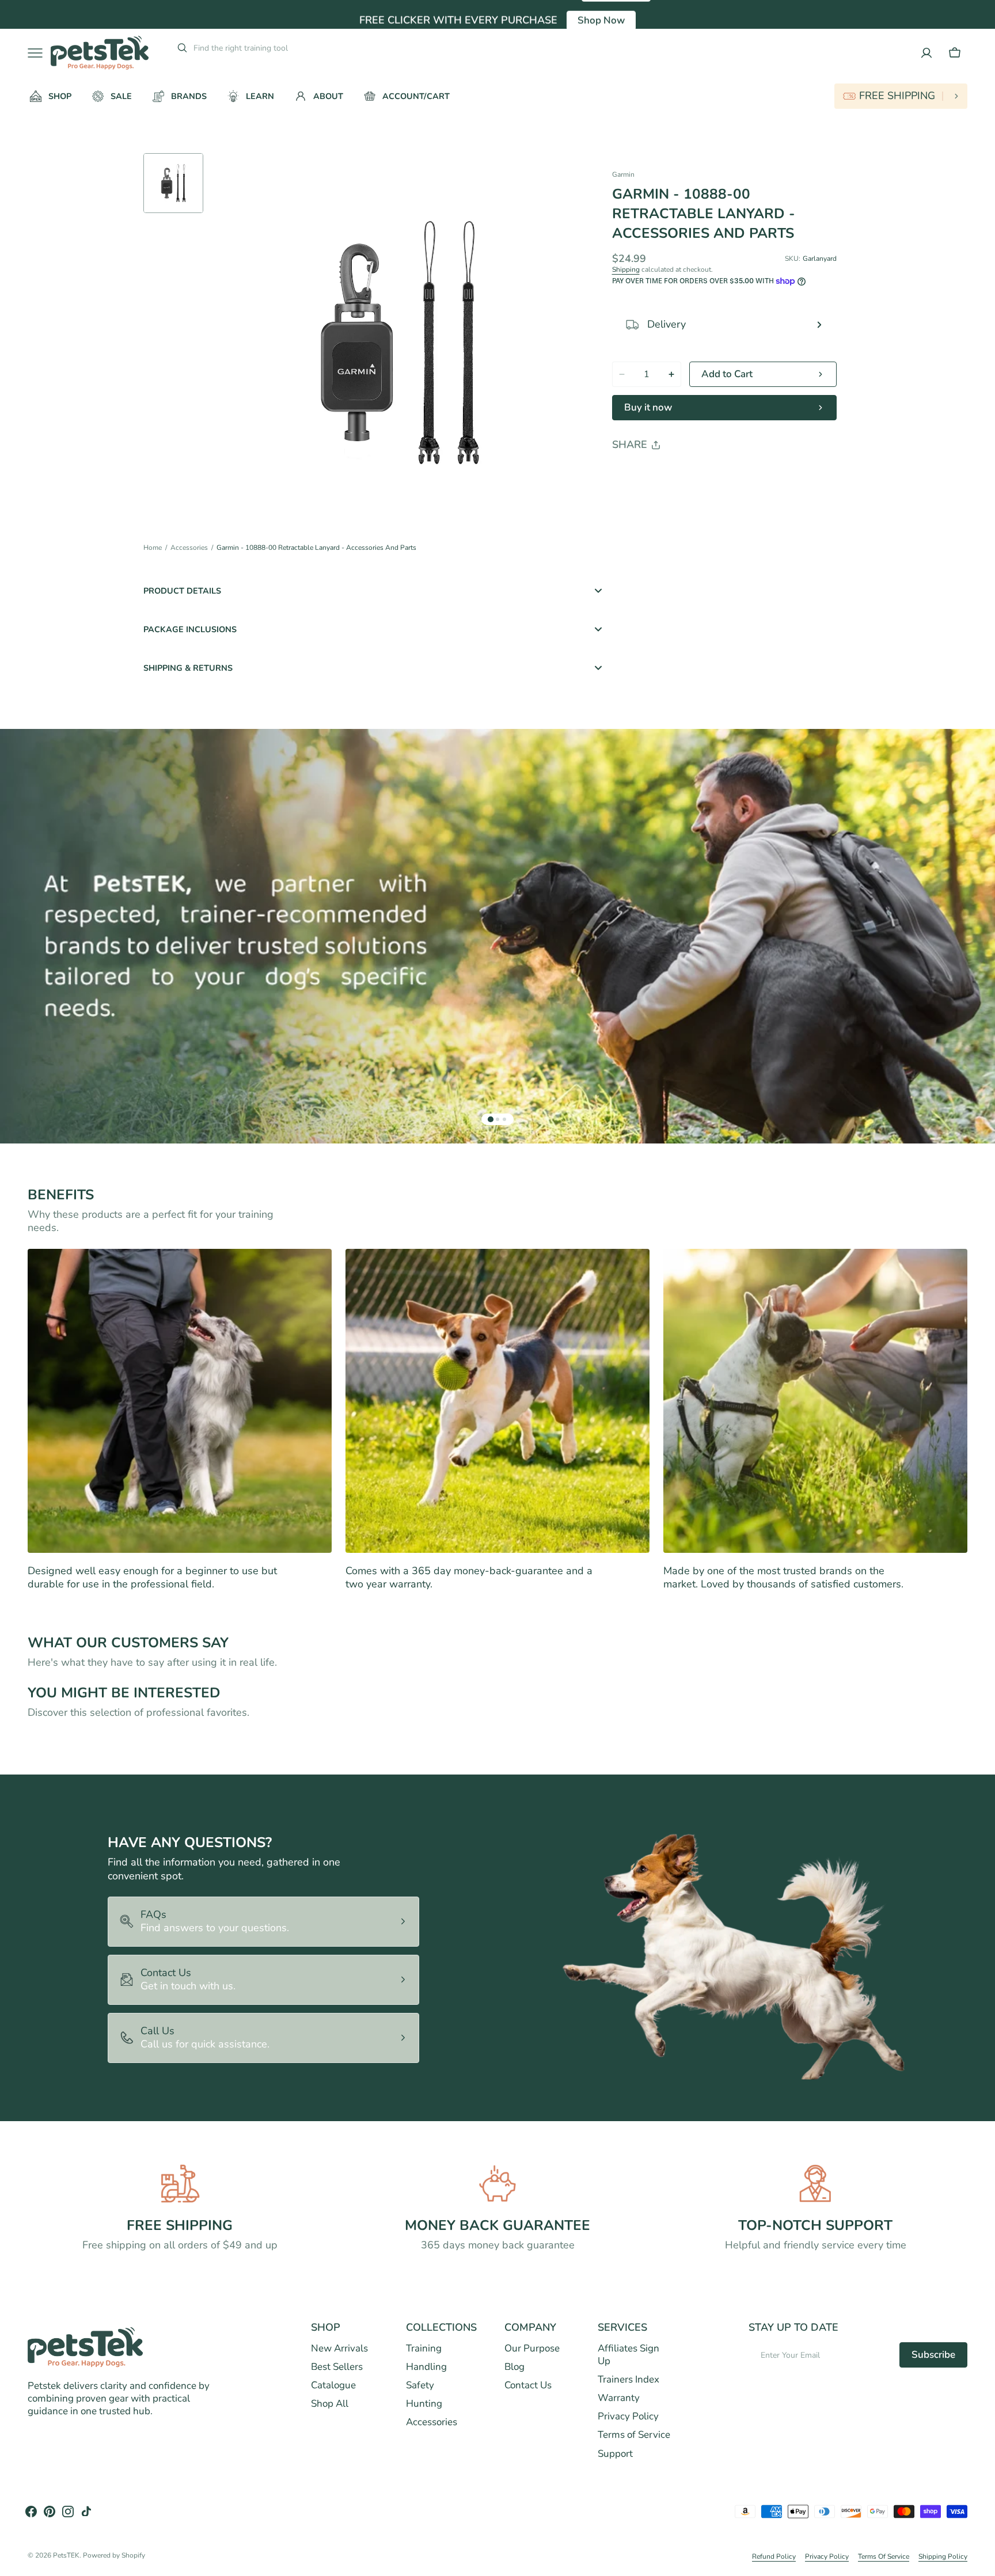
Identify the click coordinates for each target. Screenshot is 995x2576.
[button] (955, 53)
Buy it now (648, 407)
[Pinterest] (674, 474)
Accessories (189, 548)
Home (153, 548)
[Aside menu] (39, 53)
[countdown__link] (901, 96)
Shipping (626, 269)
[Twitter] (631, 474)
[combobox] (281, 48)
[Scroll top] (981, 2562)
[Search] (178, 48)
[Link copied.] (696, 474)
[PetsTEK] (100, 53)
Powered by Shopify (114, 2556)
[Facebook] (652, 474)
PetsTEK (66, 2556)
